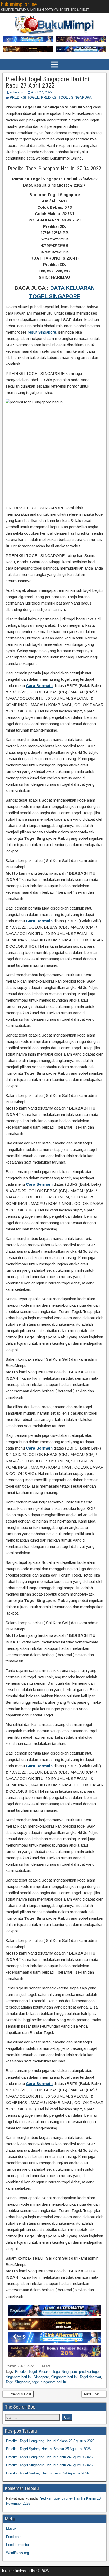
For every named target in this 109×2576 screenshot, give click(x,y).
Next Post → (94, 2394)
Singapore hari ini (64, 2377)
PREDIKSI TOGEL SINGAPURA (66, 97)
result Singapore (42, 332)
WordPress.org (17, 2553)
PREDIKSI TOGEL (24, 97)
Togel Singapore (18, 2382)
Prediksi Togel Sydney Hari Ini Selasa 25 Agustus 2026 (48, 2449)
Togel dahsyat (90, 2377)
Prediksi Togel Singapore (58, 2372)
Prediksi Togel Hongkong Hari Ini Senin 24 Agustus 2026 (49, 2457)
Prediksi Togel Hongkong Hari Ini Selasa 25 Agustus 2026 (50, 2441)
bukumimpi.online (19, 4)
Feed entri (14, 2537)
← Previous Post (18, 2394)
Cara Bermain (39, 686)
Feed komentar (18, 2545)
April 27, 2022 (42, 92)
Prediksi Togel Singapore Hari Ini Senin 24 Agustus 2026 (49, 2465)
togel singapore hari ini (49, 2382)
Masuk (11, 2529)
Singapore (41, 2377)
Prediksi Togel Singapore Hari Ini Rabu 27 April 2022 (47, 82)
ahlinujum (17, 92)
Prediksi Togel (26, 2372)
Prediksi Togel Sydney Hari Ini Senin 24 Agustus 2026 (47, 2473)
